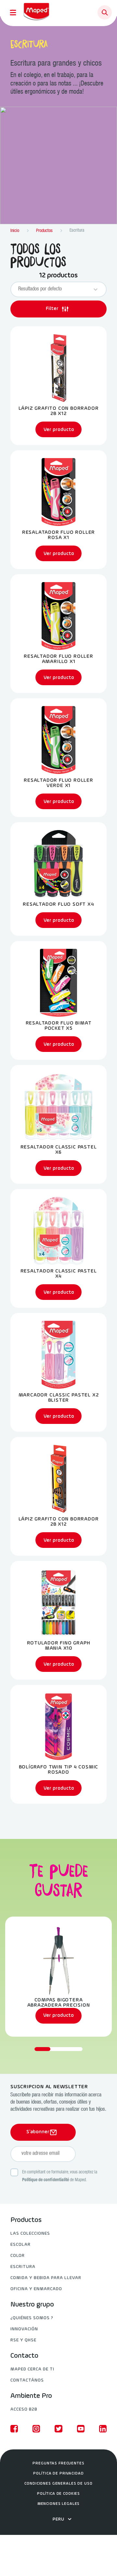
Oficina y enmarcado (36, 2289)
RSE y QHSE (23, 2340)
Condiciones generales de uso (58, 2484)
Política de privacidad (58, 2474)
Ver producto (58, 2015)
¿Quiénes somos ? (32, 2318)
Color (18, 2256)
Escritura (23, 2267)
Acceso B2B (24, 2409)
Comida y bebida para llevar (46, 2278)
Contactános (27, 2380)
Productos (26, 2220)
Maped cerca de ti (32, 2369)
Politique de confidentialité (45, 2180)
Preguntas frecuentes (58, 2463)
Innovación (24, 2329)
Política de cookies (58, 2494)
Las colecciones (30, 2234)
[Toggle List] (96, 289)
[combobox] (53, 289)
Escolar (20, 2245)
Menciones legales (59, 2504)
